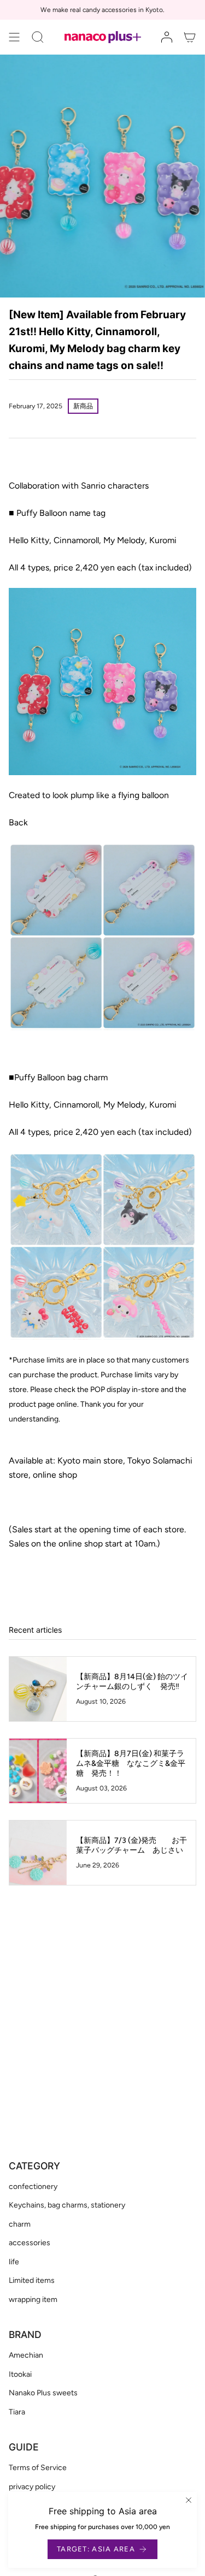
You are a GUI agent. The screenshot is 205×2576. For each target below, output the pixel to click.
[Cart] (190, 37)
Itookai (20, 2374)
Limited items (32, 2280)
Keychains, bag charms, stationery (67, 2205)
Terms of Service (38, 2468)
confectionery (33, 2187)
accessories (30, 2243)
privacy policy (32, 2487)
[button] (38, 37)
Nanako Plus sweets (43, 2393)
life (14, 2262)
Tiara (17, 2412)
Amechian (26, 2355)
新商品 (83, 406)
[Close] (189, 2500)
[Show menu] (14, 37)
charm (20, 2224)
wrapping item (33, 2300)
